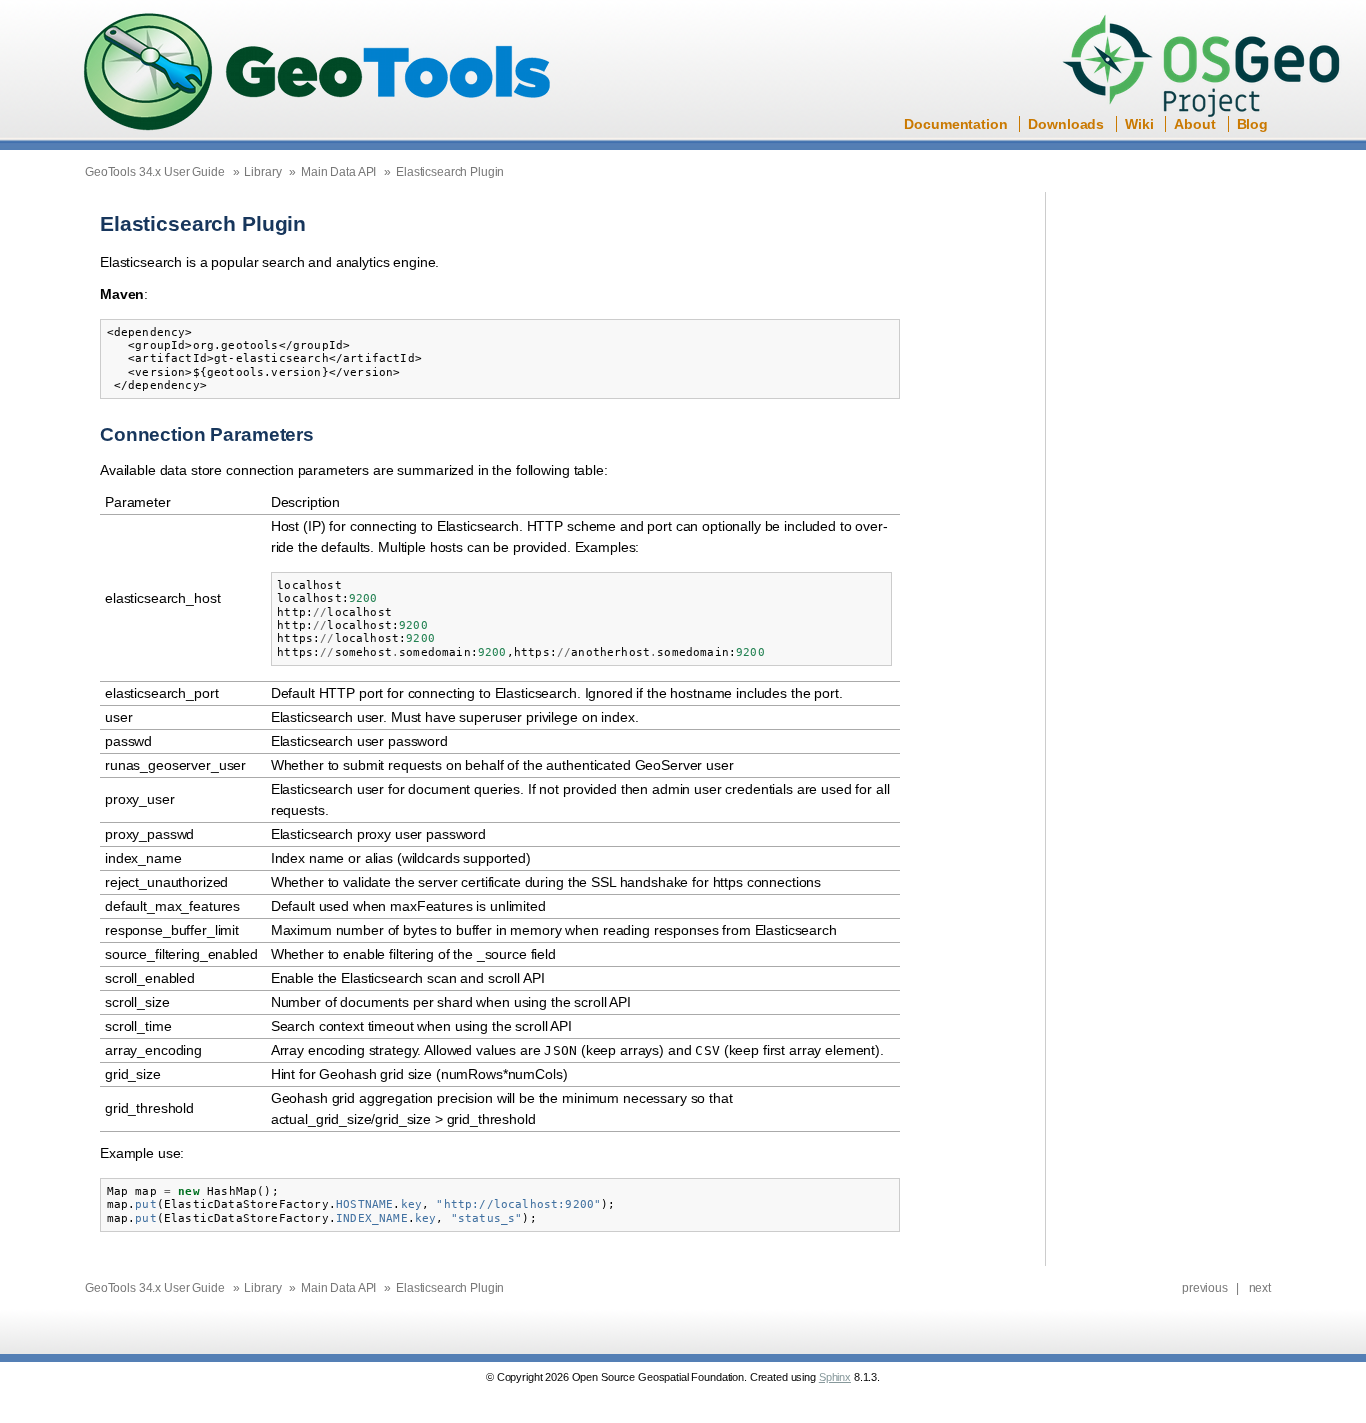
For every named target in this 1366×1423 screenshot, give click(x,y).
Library (262, 172)
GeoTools (318, 73)
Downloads (1066, 124)
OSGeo (1207, 68)
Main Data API (338, 172)
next (1260, 1288)
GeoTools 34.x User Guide (155, 172)
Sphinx (835, 1377)
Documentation (955, 124)
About (1194, 124)
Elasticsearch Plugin (450, 172)
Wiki (1139, 124)
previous (1205, 1288)
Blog (1252, 124)
